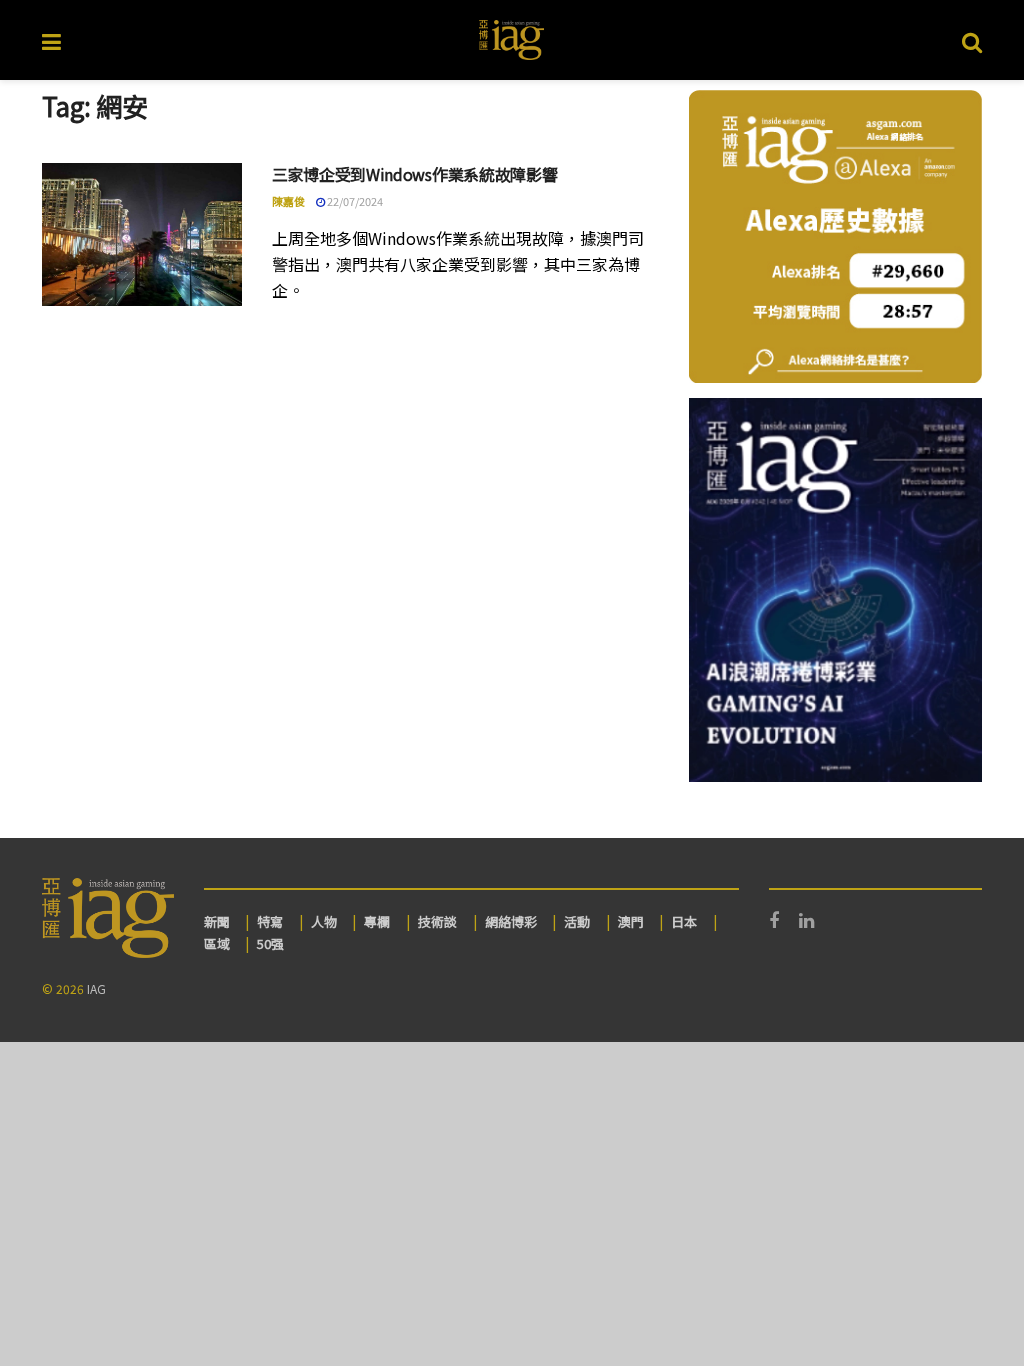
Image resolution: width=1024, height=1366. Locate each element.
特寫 (270, 921)
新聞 (217, 921)
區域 (217, 943)
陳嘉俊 (288, 201)
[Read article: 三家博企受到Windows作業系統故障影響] (142, 234)
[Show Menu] (51, 40)
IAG (96, 988)
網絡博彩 (511, 921)
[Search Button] (972, 40)
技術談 (437, 921)
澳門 (631, 921)
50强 (270, 943)
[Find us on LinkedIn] (806, 921)
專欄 (377, 921)
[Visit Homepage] (512, 40)
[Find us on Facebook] (774, 921)
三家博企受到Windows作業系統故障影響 (414, 174)
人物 (324, 921)
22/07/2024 (354, 201)
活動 (577, 921)
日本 (684, 921)
